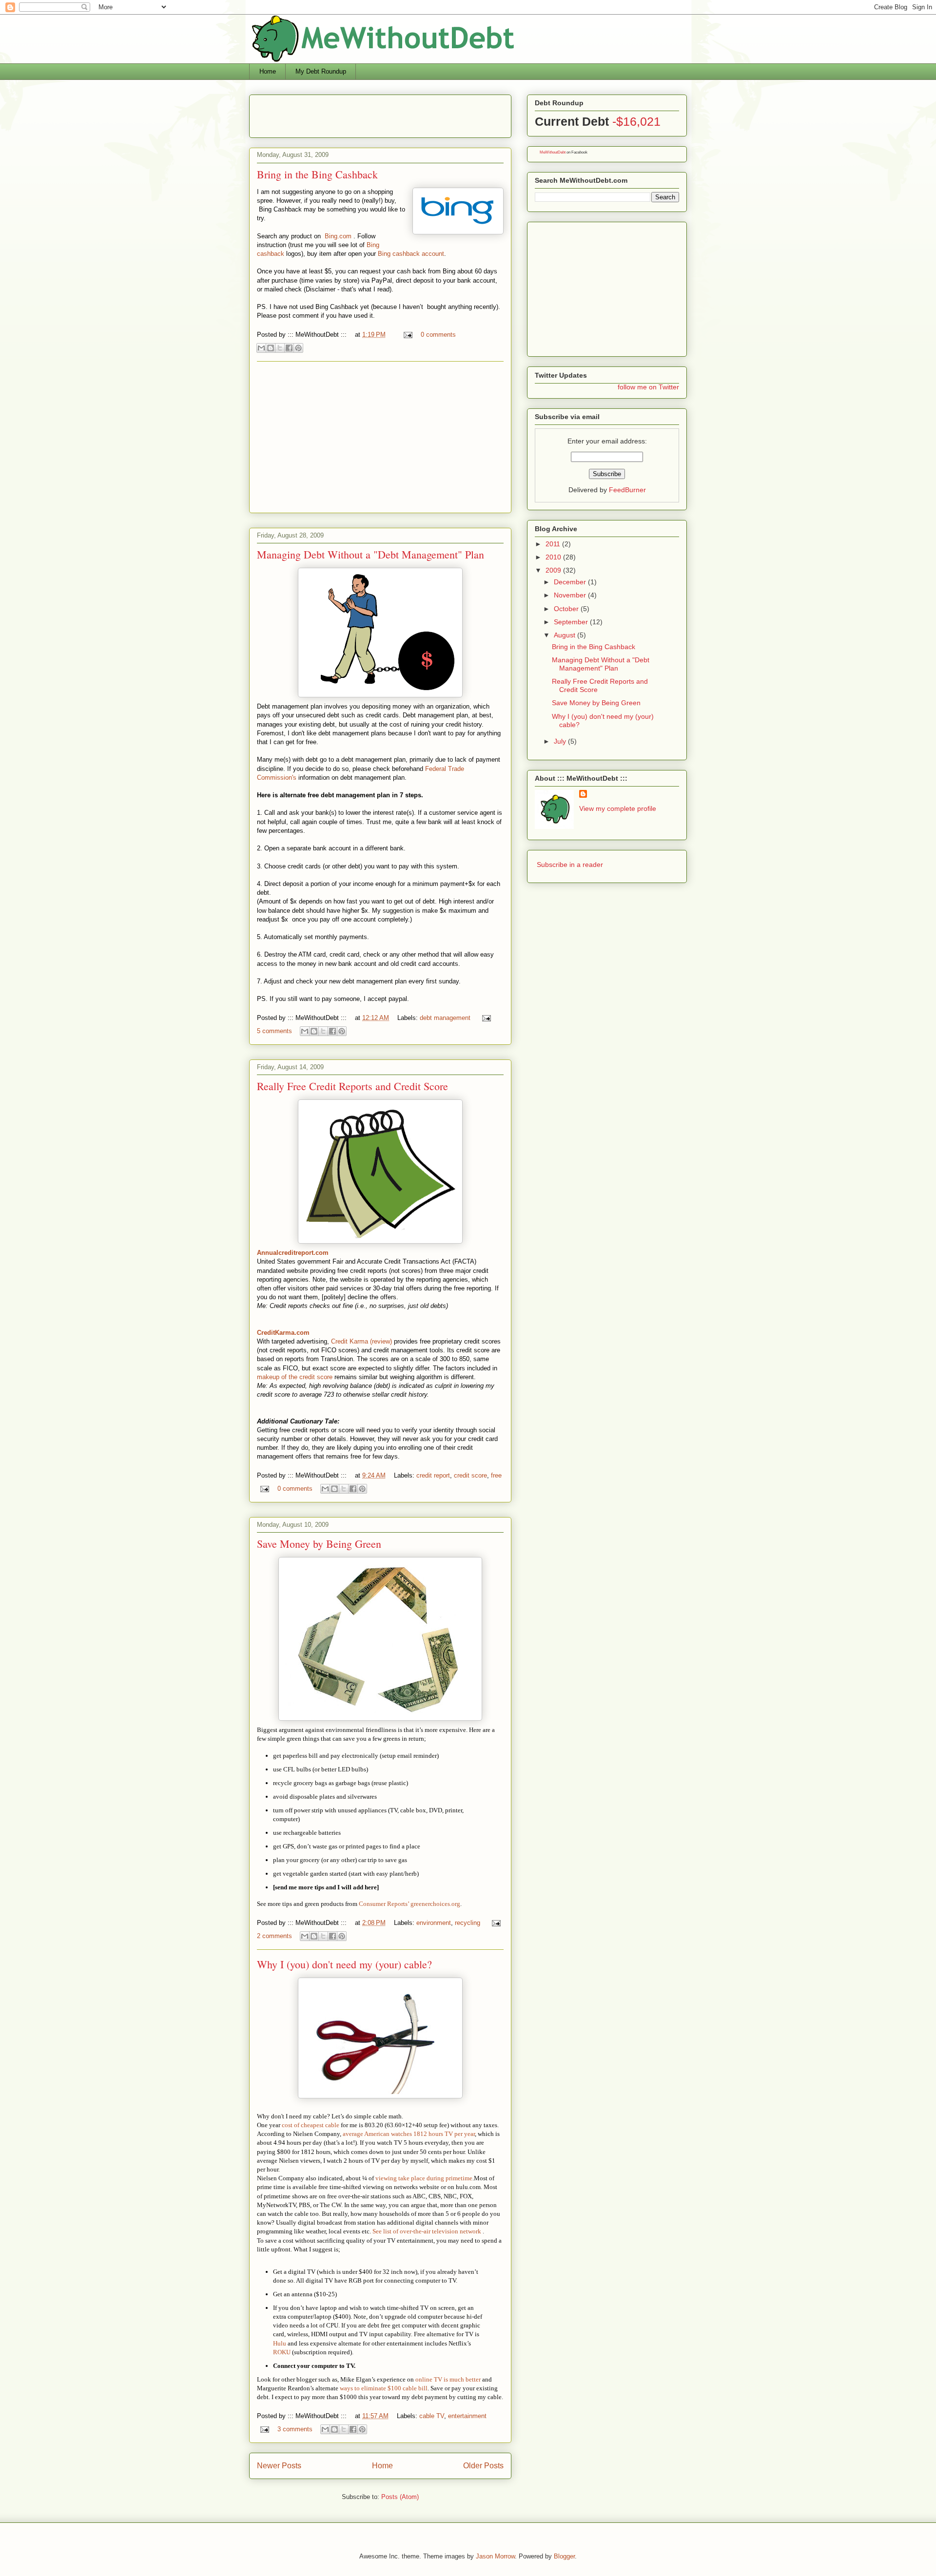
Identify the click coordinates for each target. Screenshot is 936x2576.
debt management (445, 1018)
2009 (554, 570)
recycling (468, 1923)
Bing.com (338, 236)
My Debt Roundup (321, 71)
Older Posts (483, 2466)
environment (434, 1923)
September (572, 622)
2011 (554, 544)
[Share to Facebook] (289, 348)
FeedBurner (627, 490)
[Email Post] (407, 335)
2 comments (274, 1936)
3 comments (295, 2429)
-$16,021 (636, 121)
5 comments (274, 1031)
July (561, 741)
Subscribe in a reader (570, 865)
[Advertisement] (371, 113)
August (565, 635)
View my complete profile (618, 808)
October (567, 609)
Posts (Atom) (400, 2497)
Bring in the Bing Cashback (317, 174)
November (571, 595)
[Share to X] (280, 348)
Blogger (564, 2556)
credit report (433, 1475)
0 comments (438, 335)
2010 (554, 557)
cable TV (432, 2416)
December (571, 582)
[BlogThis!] (271, 348)
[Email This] (261, 348)
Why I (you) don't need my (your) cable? (344, 1964)
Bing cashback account (410, 254)
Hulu (280, 2343)
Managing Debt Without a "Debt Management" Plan (370, 554)
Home (268, 71)
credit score (470, 1475)
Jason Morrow (495, 2556)
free (496, 1475)
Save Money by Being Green (319, 1544)
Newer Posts (279, 2466)
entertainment (467, 2416)
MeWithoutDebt (553, 152)
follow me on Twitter (648, 387)
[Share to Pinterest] (298, 348)
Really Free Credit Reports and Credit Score (352, 1086)
